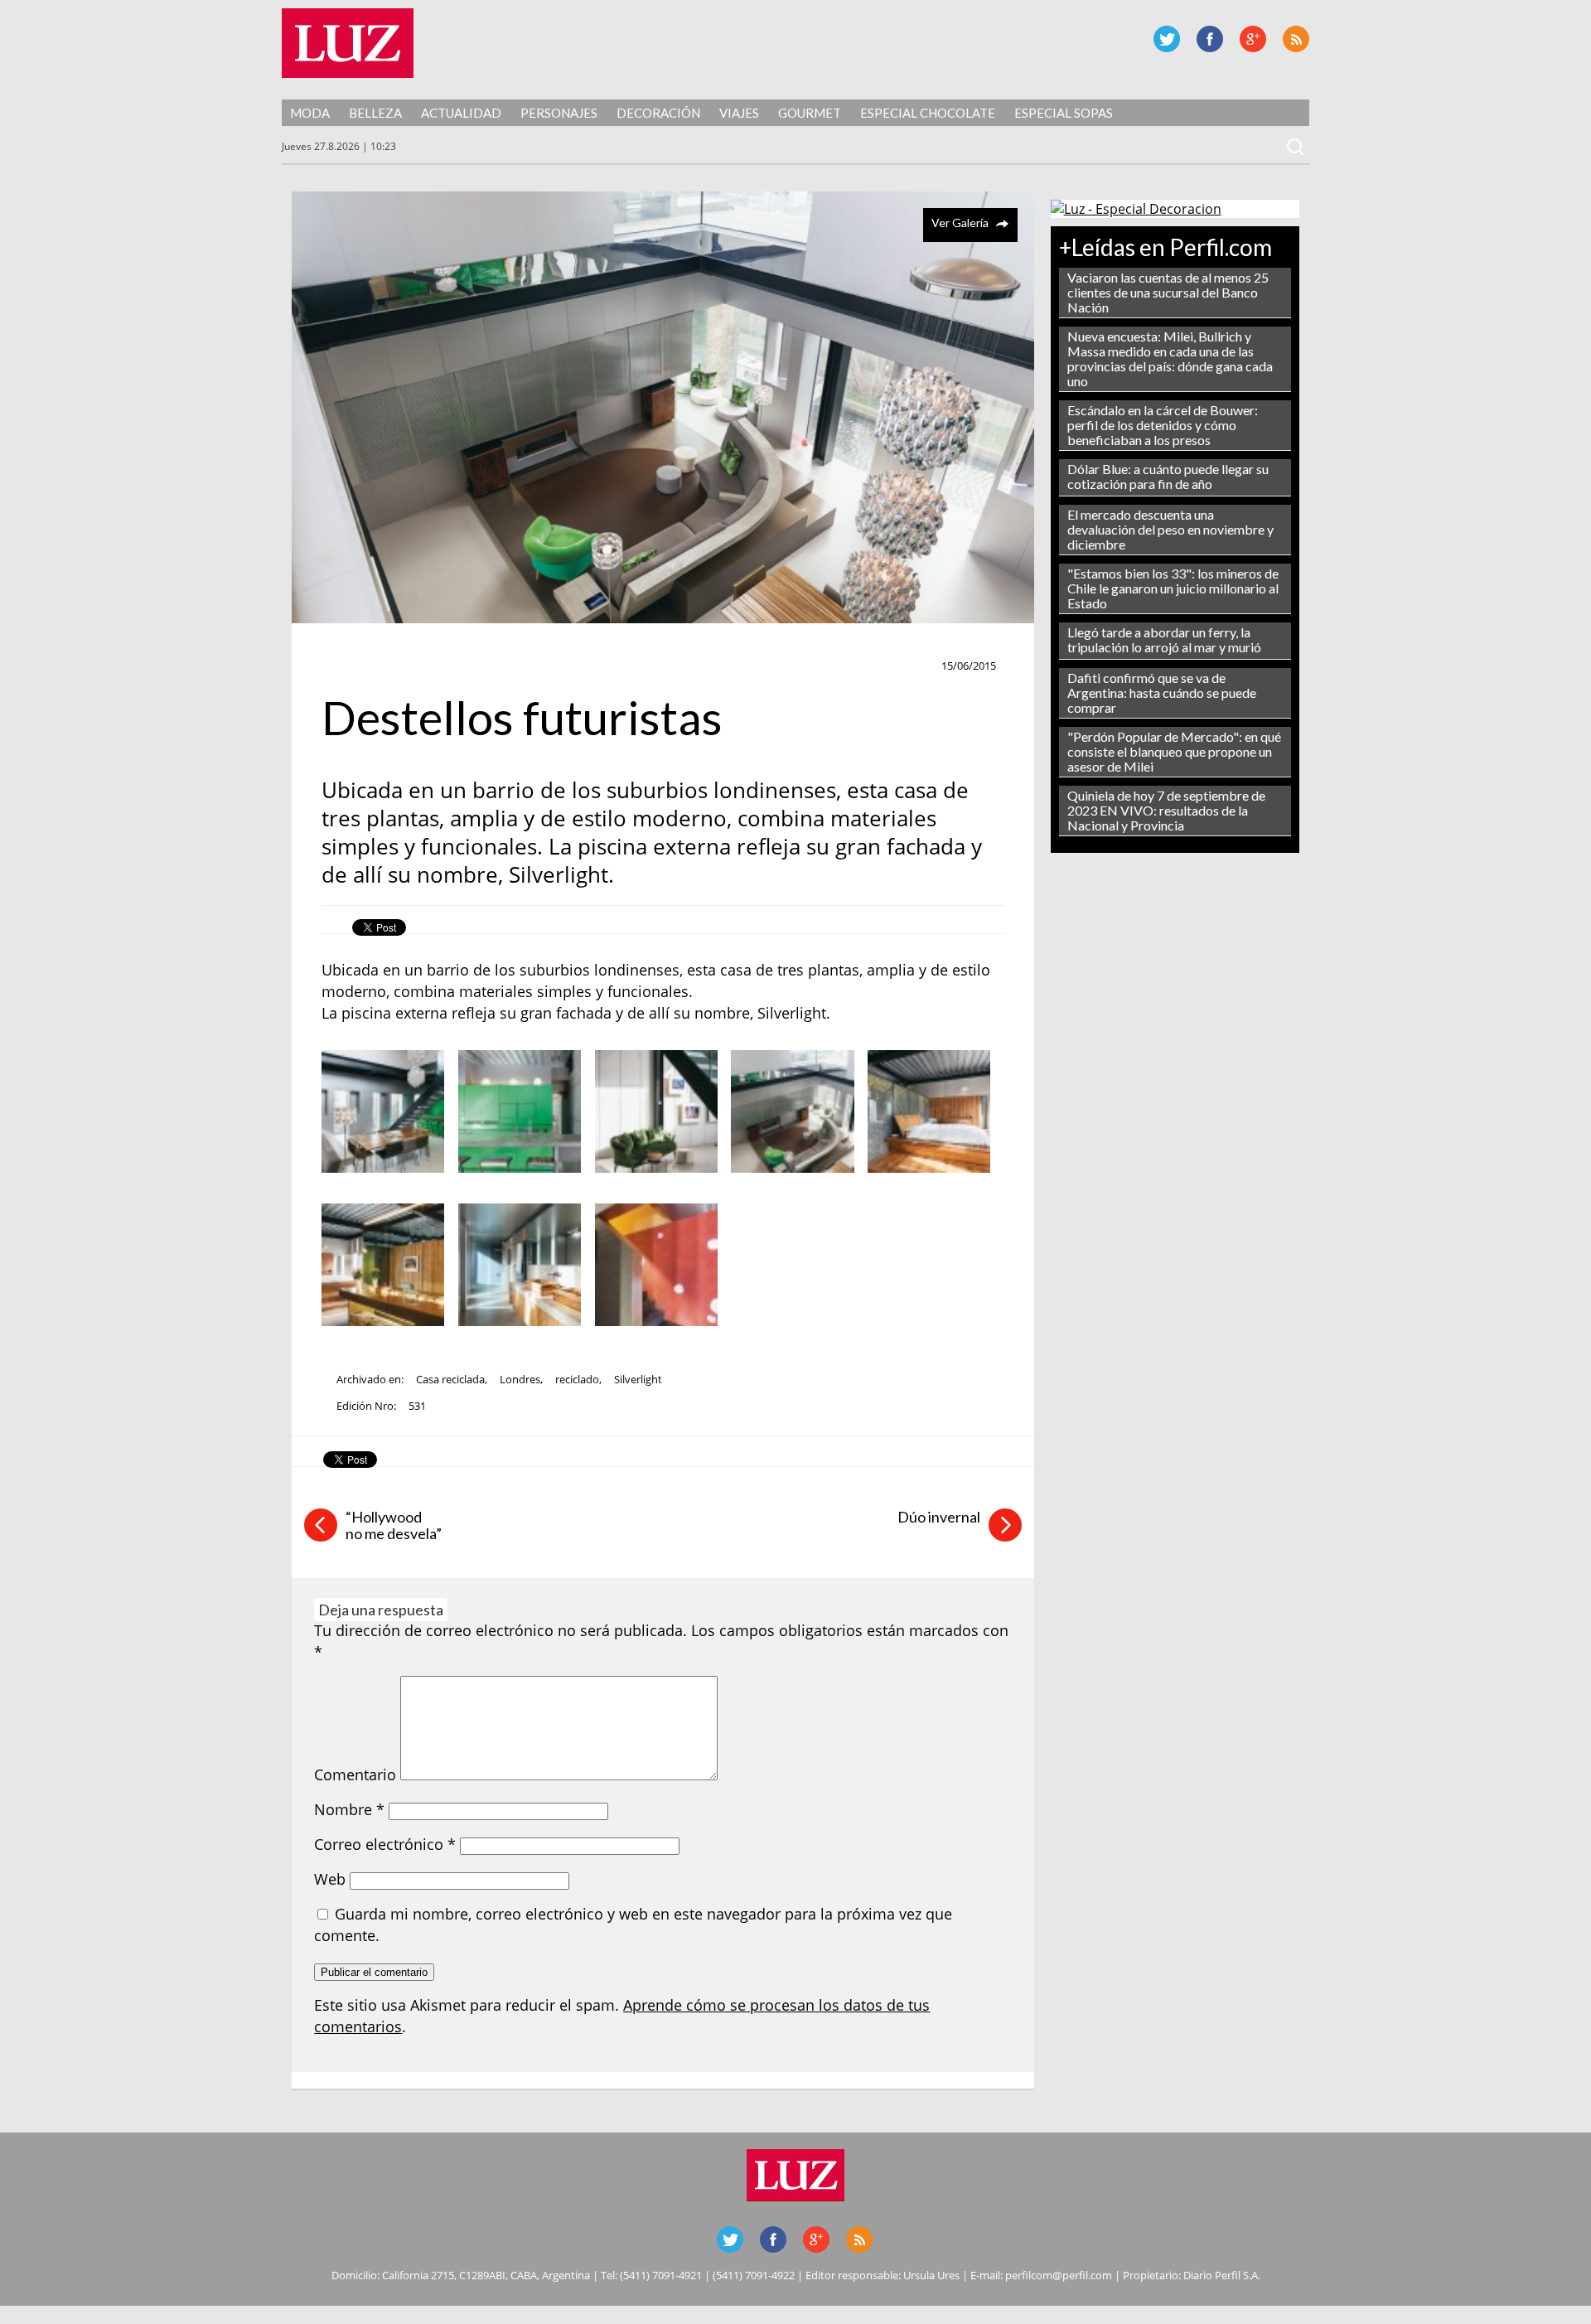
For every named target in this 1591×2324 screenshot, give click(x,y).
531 (417, 1406)
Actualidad (461, 113)
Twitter (1167, 39)
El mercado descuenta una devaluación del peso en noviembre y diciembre (1170, 529)
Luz (348, 43)
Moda (310, 113)
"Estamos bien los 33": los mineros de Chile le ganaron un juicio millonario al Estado (1173, 588)
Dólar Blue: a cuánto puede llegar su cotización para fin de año (1168, 476)
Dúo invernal (939, 1517)
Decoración (658, 113)
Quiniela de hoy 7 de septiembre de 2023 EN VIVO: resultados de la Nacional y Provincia (1166, 810)
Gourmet (810, 113)
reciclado (577, 1379)
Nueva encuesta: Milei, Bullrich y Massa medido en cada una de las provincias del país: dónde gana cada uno (1170, 358)
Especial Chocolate (928, 113)
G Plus (1253, 39)
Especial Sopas (1064, 113)
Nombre (349, 1809)
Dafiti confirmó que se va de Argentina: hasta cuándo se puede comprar (1162, 692)
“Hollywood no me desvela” (394, 1525)
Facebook (1210, 39)
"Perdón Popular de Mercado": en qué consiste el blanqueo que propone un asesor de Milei (1174, 751)
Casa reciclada (450, 1379)
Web (330, 1879)
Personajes (559, 113)
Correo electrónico (385, 1844)
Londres (520, 1379)
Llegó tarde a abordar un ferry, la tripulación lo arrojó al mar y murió (1164, 639)
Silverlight (638, 1379)
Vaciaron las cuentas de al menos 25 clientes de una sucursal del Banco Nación (1168, 292)
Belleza (375, 113)
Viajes (739, 113)
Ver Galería (960, 223)
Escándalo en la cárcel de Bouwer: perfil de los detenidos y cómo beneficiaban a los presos (1163, 425)
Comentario (355, 1774)
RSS (1296, 39)
